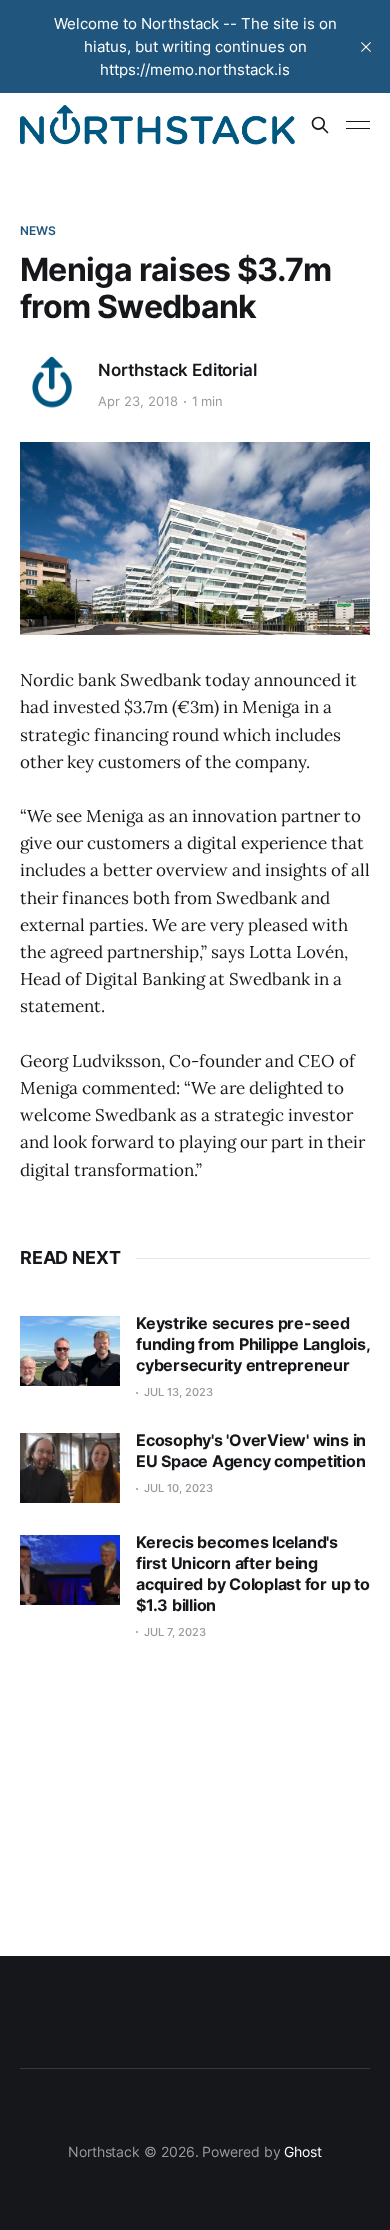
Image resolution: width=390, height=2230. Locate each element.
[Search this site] (320, 125)
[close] (366, 47)
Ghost (303, 2151)
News (38, 230)
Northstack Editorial (177, 370)
